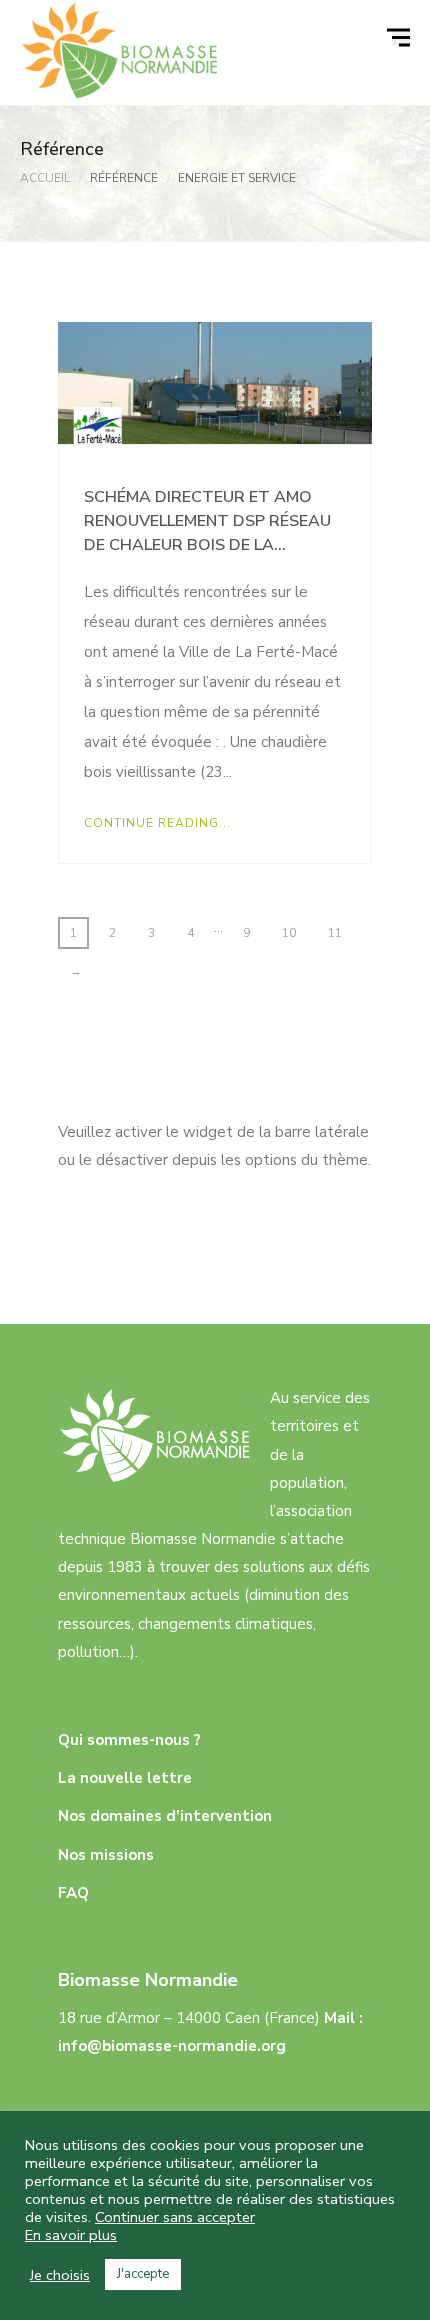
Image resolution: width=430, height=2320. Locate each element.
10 (289, 933)
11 (335, 933)
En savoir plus (71, 2235)
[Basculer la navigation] (401, 38)
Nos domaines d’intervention (165, 1816)
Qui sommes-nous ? (129, 1740)
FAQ (73, 1893)
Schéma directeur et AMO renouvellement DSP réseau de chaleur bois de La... (207, 521)
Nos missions (106, 1855)
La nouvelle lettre (125, 1778)
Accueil (45, 178)
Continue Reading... (157, 823)
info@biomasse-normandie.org (172, 2046)
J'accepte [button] (143, 2274)
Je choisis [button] (60, 2275)
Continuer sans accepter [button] (175, 2217)
